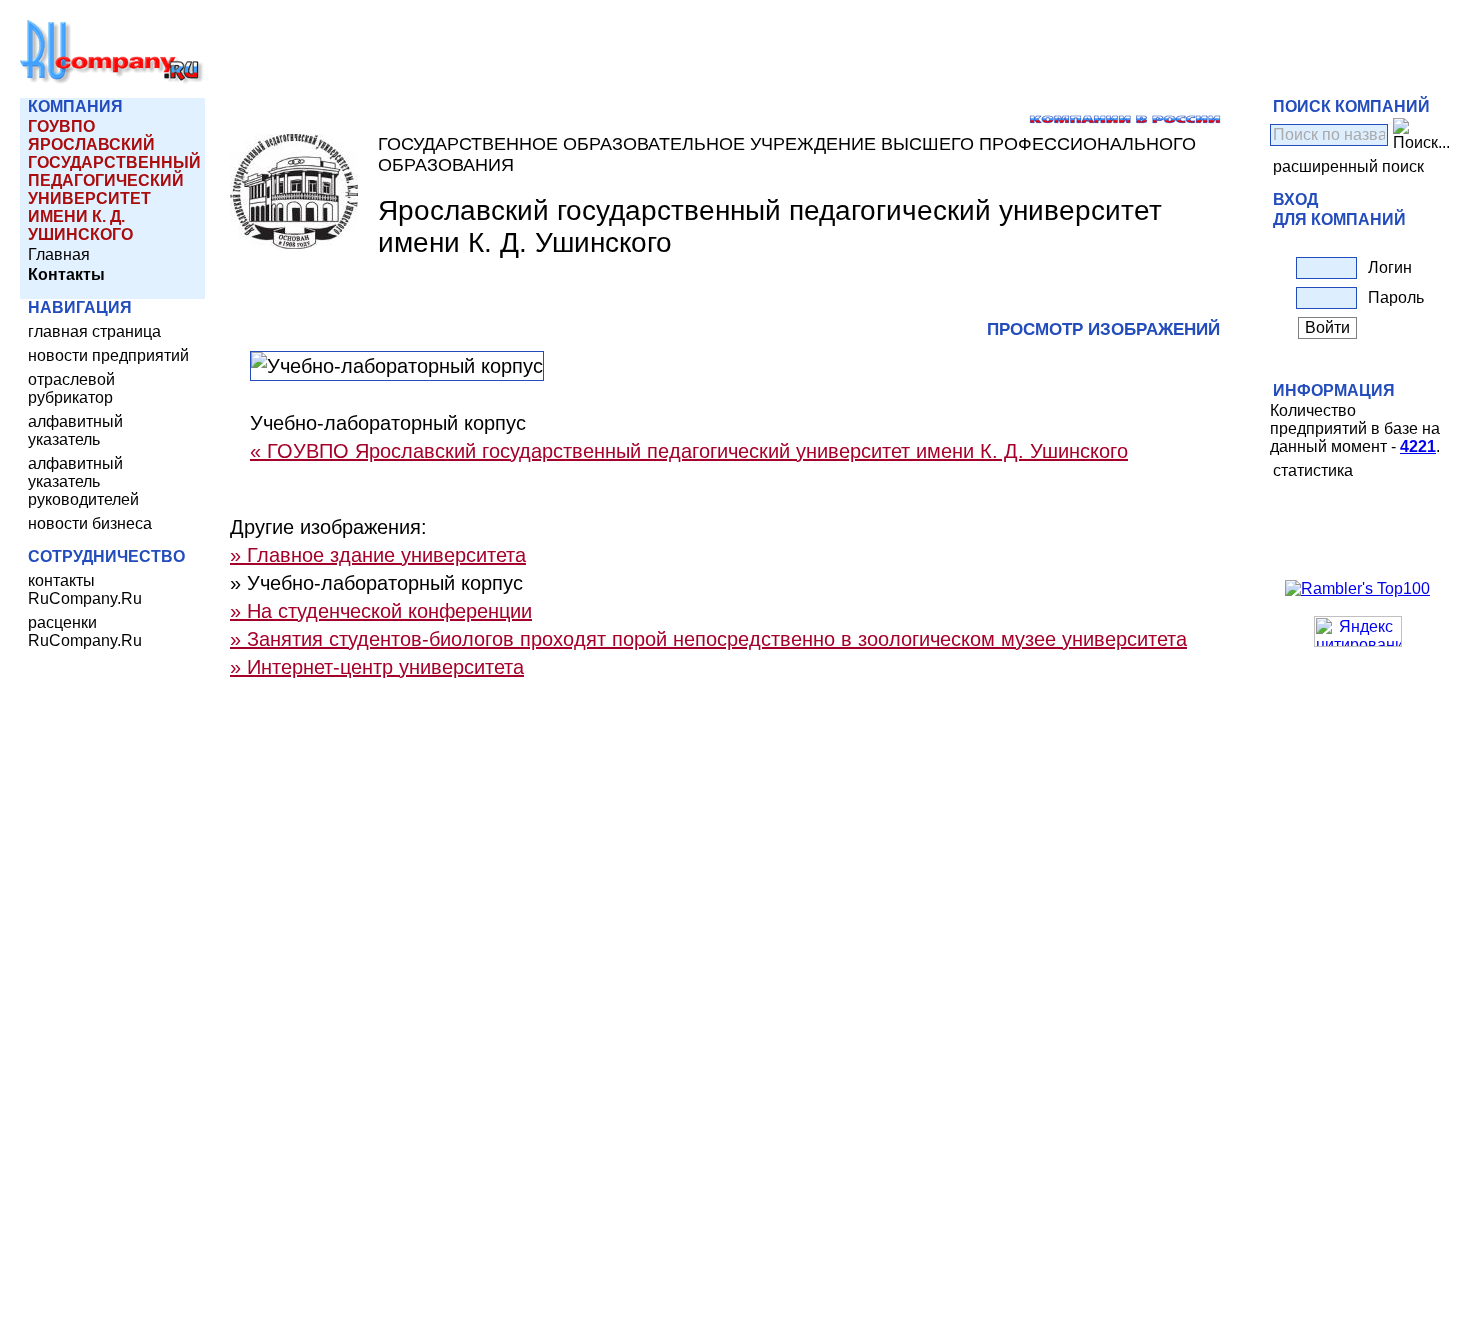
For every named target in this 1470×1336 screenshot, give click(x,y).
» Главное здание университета (378, 555)
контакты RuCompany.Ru (85, 589)
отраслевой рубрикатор (71, 388)
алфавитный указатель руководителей (83, 481)
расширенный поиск (1348, 166)
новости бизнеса (90, 523)
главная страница (94, 331)
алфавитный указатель (75, 430)
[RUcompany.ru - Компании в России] (112, 79)
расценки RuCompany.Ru (85, 631)
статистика (1313, 470)
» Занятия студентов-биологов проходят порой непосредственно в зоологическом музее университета (708, 639)
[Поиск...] (1421, 135)
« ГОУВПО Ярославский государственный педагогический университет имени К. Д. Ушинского (689, 451)
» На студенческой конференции (381, 611)
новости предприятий (108, 355)
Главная (59, 254)
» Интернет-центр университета (377, 667)
